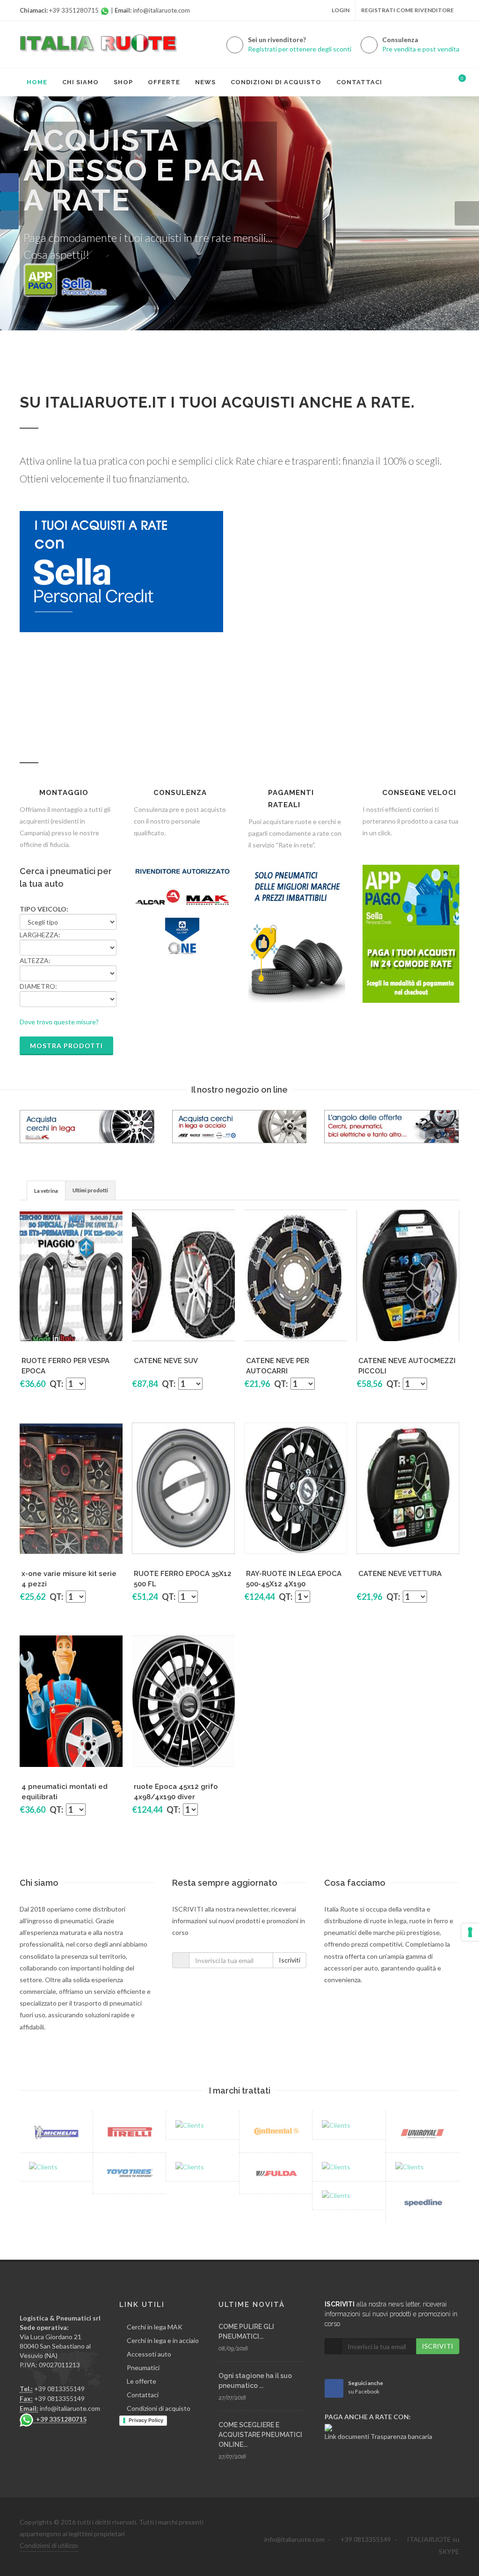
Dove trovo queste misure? (59, 1022)
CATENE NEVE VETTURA (400, 1574)
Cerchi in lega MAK (155, 2327)
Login (341, 10)
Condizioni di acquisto (159, 2408)
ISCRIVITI (438, 2346)
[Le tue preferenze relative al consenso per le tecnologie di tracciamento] (470, 1932)
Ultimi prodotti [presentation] (90, 1190)
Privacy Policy (146, 2420)
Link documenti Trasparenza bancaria (378, 2436)
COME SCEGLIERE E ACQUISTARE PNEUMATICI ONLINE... (260, 2435)
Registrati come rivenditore (407, 10)
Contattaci (143, 2395)
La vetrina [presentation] (46, 1191)
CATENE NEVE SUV (166, 1361)
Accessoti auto (149, 2354)
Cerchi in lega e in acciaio (163, 2340)
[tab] (46, 1190)
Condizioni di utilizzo (49, 2545)
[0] (456, 81)
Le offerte (142, 2381)
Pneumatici (143, 2368)
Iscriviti (290, 1960)
